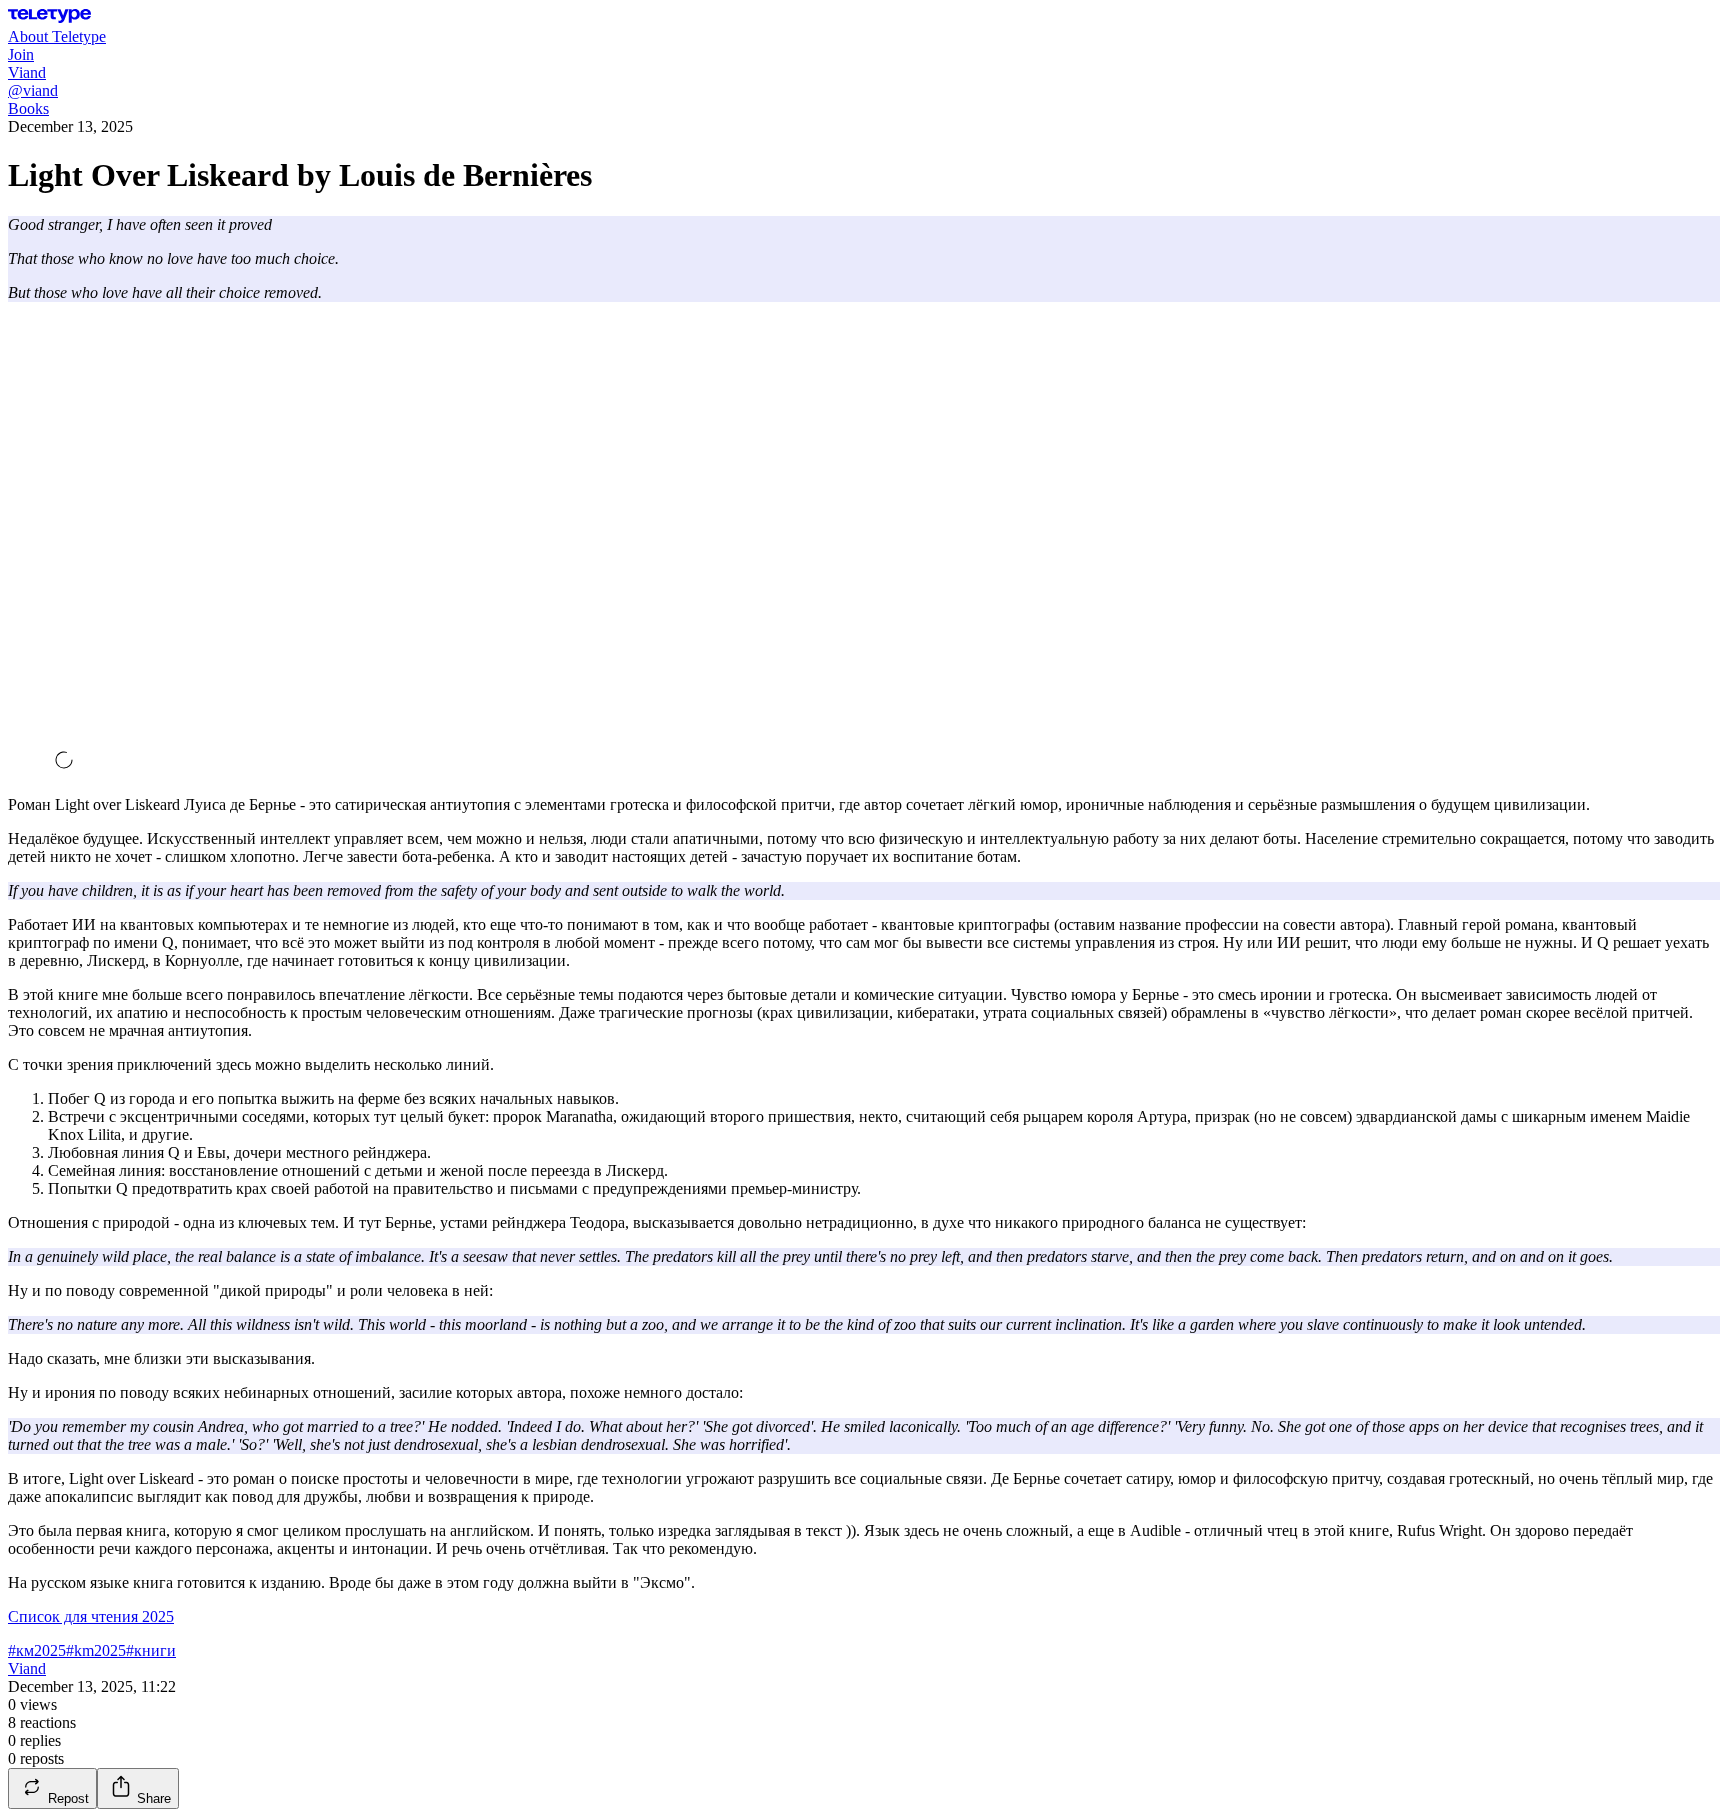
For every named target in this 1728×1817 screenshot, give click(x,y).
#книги (151, 1650)
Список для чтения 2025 (91, 1616)
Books (28, 108)
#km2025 (96, 1650)
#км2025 (37, 1650)
